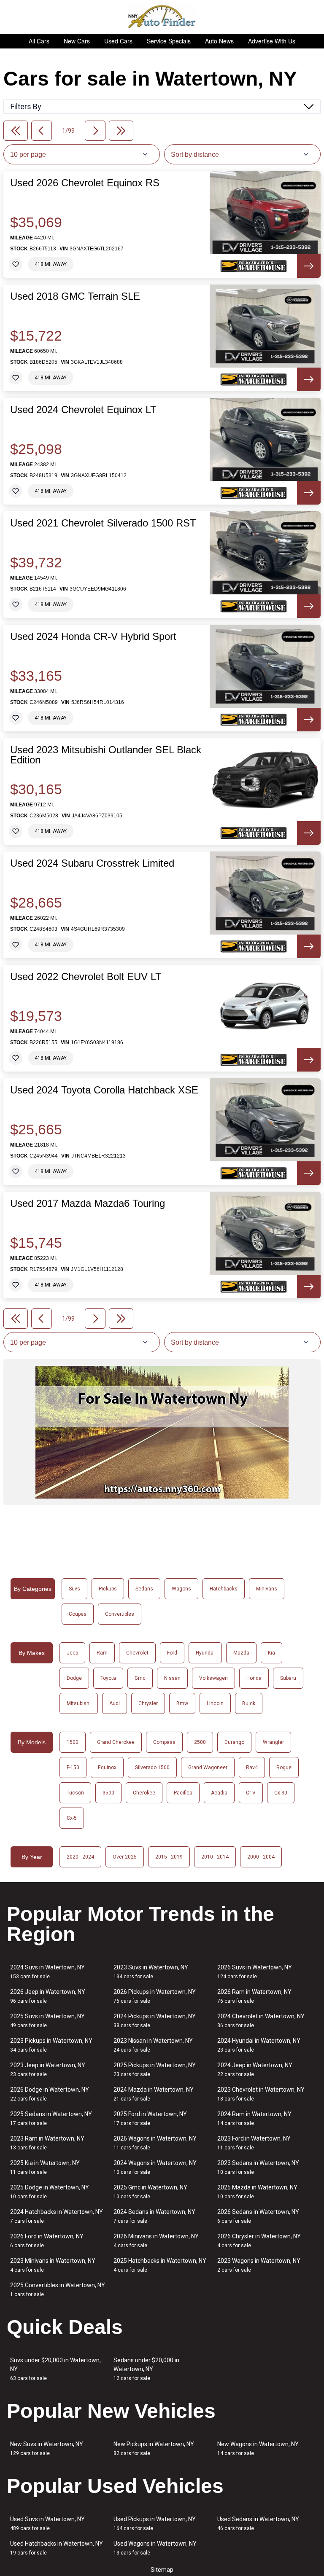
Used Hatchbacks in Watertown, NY (57, 2548)
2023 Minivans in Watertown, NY (53, 2265)
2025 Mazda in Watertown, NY (257, 2192)
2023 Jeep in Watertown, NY (48, 2070)
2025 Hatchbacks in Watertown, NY (160, 2265)
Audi (115, 1703)
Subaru (288, 1678)
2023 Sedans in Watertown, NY (258, 2167)
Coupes (78, 1614)
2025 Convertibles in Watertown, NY (58, 2290)
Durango (234, 1742)
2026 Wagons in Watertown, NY (155, 2143)
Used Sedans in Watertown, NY (258, 2524)
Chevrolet (137, 1653)
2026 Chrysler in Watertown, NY (259, 2241)
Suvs (74, 1589)
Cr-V (251, 1793)
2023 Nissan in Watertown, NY (153, 2045)
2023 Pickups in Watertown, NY (51, 2045)
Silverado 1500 (152, 1767)
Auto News (219, 41)
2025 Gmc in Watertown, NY (150, 2192)
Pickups (108, 1589)
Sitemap (162, 2570)
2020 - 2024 (80, 1857)
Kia (271, 1653)
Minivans (267, 1589)
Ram (102, 1653)
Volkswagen (213, 1678)
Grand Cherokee (116, 1742)
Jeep (72, 1653)
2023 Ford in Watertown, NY (254, 2143)
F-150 (73, 1767)
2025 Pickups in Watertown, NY (155, 2070)
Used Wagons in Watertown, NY (155, 2548)
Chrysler (148, 1703)
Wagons (181, 1589)
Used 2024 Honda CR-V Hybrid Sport (93, 637)
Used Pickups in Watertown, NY (155, 2524)
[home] (162, 17)
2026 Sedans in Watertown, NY (258, 2216)
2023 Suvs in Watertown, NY (151, 1972)
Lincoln (215, 1703)
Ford (172, 1653)
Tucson (75, 1793)
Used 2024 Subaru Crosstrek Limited (92, 863)
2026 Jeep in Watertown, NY (48, 1996)
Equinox (107, 1767)
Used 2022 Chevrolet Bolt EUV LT (86, 977)
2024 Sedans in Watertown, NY (154, 2216)
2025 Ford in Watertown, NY (150, 2118)
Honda (254, 1678)
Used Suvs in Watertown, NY (47, 2524)
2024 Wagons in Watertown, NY (155, 2167)
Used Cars (118, 41)
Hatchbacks (224, 1589)
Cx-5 (72, 1818)
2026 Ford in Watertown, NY (47, 2241)
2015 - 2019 (169, 1857)
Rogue (284, 1767)
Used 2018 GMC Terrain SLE (75, 296)
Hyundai (205, 1653)
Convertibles (120, 1614)
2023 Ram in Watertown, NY (47, 2143)
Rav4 (252, 1767)
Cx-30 (281, 1793)
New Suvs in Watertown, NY (47, 2448)
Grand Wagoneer (208, 1767)
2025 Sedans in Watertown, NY (51, 2118)
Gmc (140, 1678)
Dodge (74, 1678)
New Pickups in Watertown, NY (154, 2448)
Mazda (241, 1653)
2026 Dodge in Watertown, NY (50, 2094)
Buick (249, 1703)
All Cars (39, 41)
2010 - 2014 (215, 1857)
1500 (73, 1742)
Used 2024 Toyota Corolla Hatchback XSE (104, 1090)
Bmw (182, 1703)
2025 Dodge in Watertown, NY (50, 2192)
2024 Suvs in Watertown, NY (47, 1972)
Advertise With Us (272, 41)
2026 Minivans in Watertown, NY (156, 2241)
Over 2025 (125, 1857)
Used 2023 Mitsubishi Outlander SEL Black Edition (106, 755)
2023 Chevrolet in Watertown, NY (261, 2094)
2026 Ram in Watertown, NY (254, 1996)
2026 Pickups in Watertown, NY (155, 1996)
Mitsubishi (79, 1703)
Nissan (172, 1678)
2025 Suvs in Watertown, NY (47, 2021)
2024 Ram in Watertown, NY (254, 2118)
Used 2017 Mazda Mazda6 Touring (88, 1203)
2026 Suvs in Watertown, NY (255, 1972)
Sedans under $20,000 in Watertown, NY (146, 2369)
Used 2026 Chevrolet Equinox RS (85, 183)
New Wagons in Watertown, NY (258, 2448)
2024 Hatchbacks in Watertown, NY (57, 2216)
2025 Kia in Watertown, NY (45, 2167)
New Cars (77, 41)
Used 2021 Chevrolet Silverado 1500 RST (103, 523)
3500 (108, 1793)
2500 (200, 1742)
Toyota (108, 1678)
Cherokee (144, 1793)
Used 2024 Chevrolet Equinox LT (83, 410)
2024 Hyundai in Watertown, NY (259, 2045)
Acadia (219, 1793)
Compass (164, 1742)
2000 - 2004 (261, 1857)
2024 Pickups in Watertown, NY (155, 2021)
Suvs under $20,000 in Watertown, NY (55, 2369)
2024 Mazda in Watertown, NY (154, 2094)
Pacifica (183, 1793)
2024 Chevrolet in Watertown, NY (261, 2021)
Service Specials (169, 41)
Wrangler (273, 1742)
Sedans (144, 1589)
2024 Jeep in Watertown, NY (255, 2070)
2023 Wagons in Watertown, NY (259, 2265)
